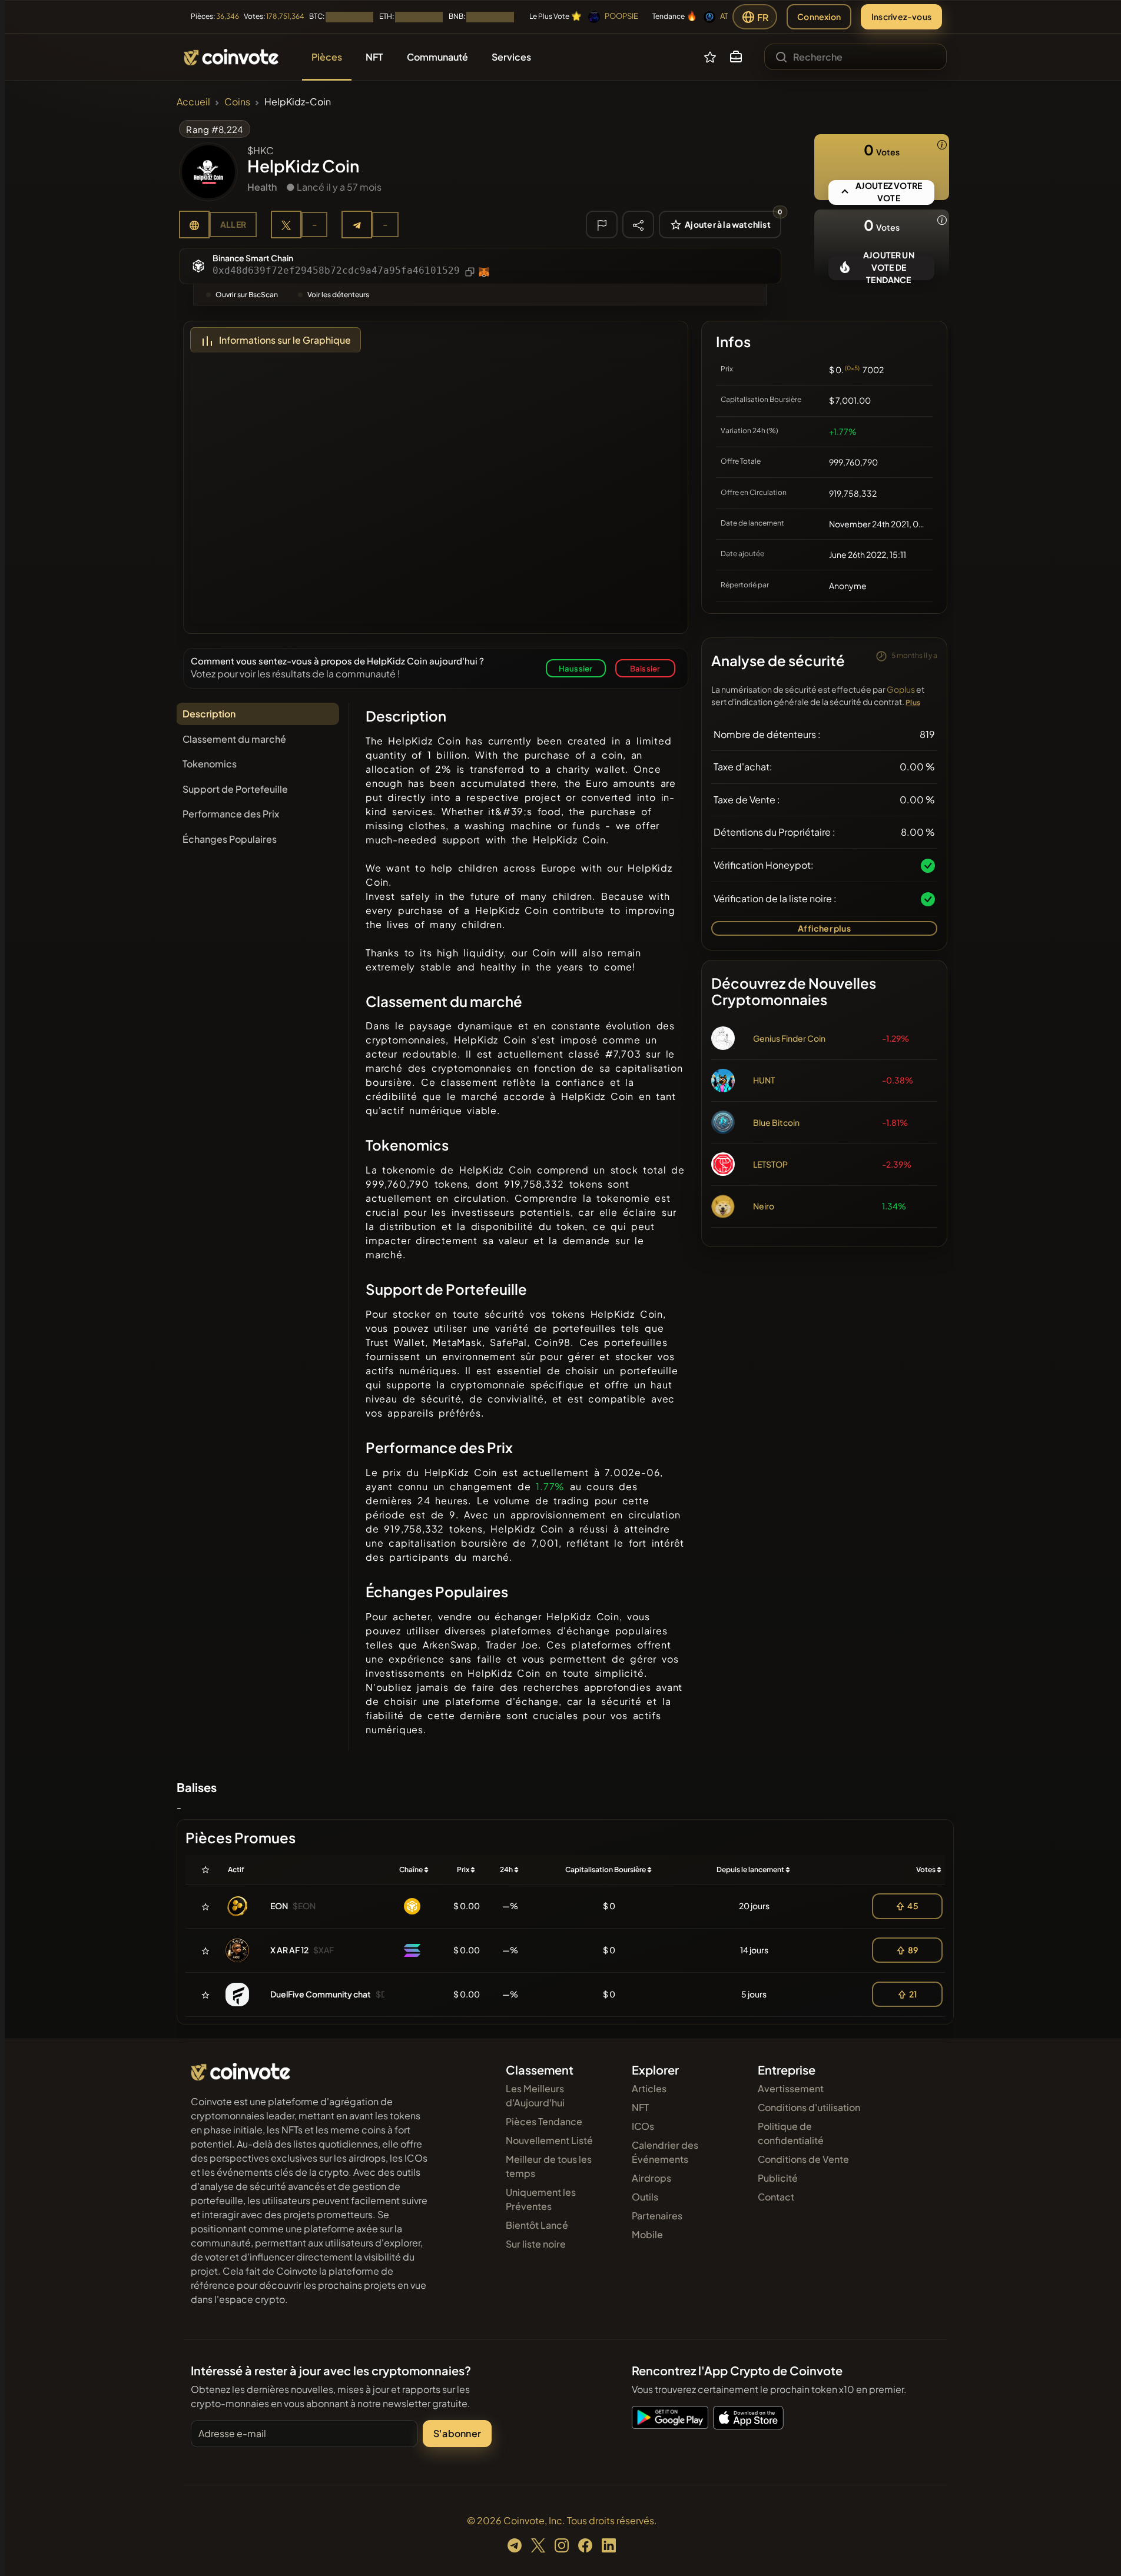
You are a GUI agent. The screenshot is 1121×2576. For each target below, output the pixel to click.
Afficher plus (824, 928)
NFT (640, 2107)
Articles (649, 2088)
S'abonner (457, 2433)
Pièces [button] (327, 57)
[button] (736, 57)
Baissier (645, 668)
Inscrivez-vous (901, 16)
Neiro (764, 1206)
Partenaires (657, 2216)
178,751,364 (285, 16)
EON (279, 1906)
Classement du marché (234, 739)
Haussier (576, 668)
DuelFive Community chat (321, 1994)
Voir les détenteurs (338, 295)
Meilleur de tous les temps (549, 2166)
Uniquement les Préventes (541, 2199)
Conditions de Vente (803, 2159)
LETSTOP (770, 1164)
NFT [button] (374, 57)
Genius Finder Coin (789, 1038)
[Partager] (638, 224)
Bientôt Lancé (537, 2225)
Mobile (647, 2234)
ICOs (643, 2126)
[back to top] (1096, 2550)
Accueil (193, 102)
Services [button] (511, 57)
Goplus (901, 689)
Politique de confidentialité (791, 2133)
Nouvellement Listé (549, 2140)
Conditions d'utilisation (809, 2107)
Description (209, 714)
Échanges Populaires (230, 839)
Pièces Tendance (544, 2121)
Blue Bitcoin (776, 1122)
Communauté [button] (437, 57)
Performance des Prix (231, 814)
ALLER (233, 224)
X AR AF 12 (289, 1950)
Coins (237, 102)
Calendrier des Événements (665, 2152)
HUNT (764, 1080)
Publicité (778, 2178)
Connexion (819, 16)
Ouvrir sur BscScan (247, 295)
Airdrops (651, 2178)
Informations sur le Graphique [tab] (285, 340)
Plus (913, 702)
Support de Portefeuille (235, 789)
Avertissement (791, 2088)
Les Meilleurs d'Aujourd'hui (535, 2095)
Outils (645, 2197)
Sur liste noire (536, 2244)
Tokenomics (210, 764)
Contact (776, 2197)
